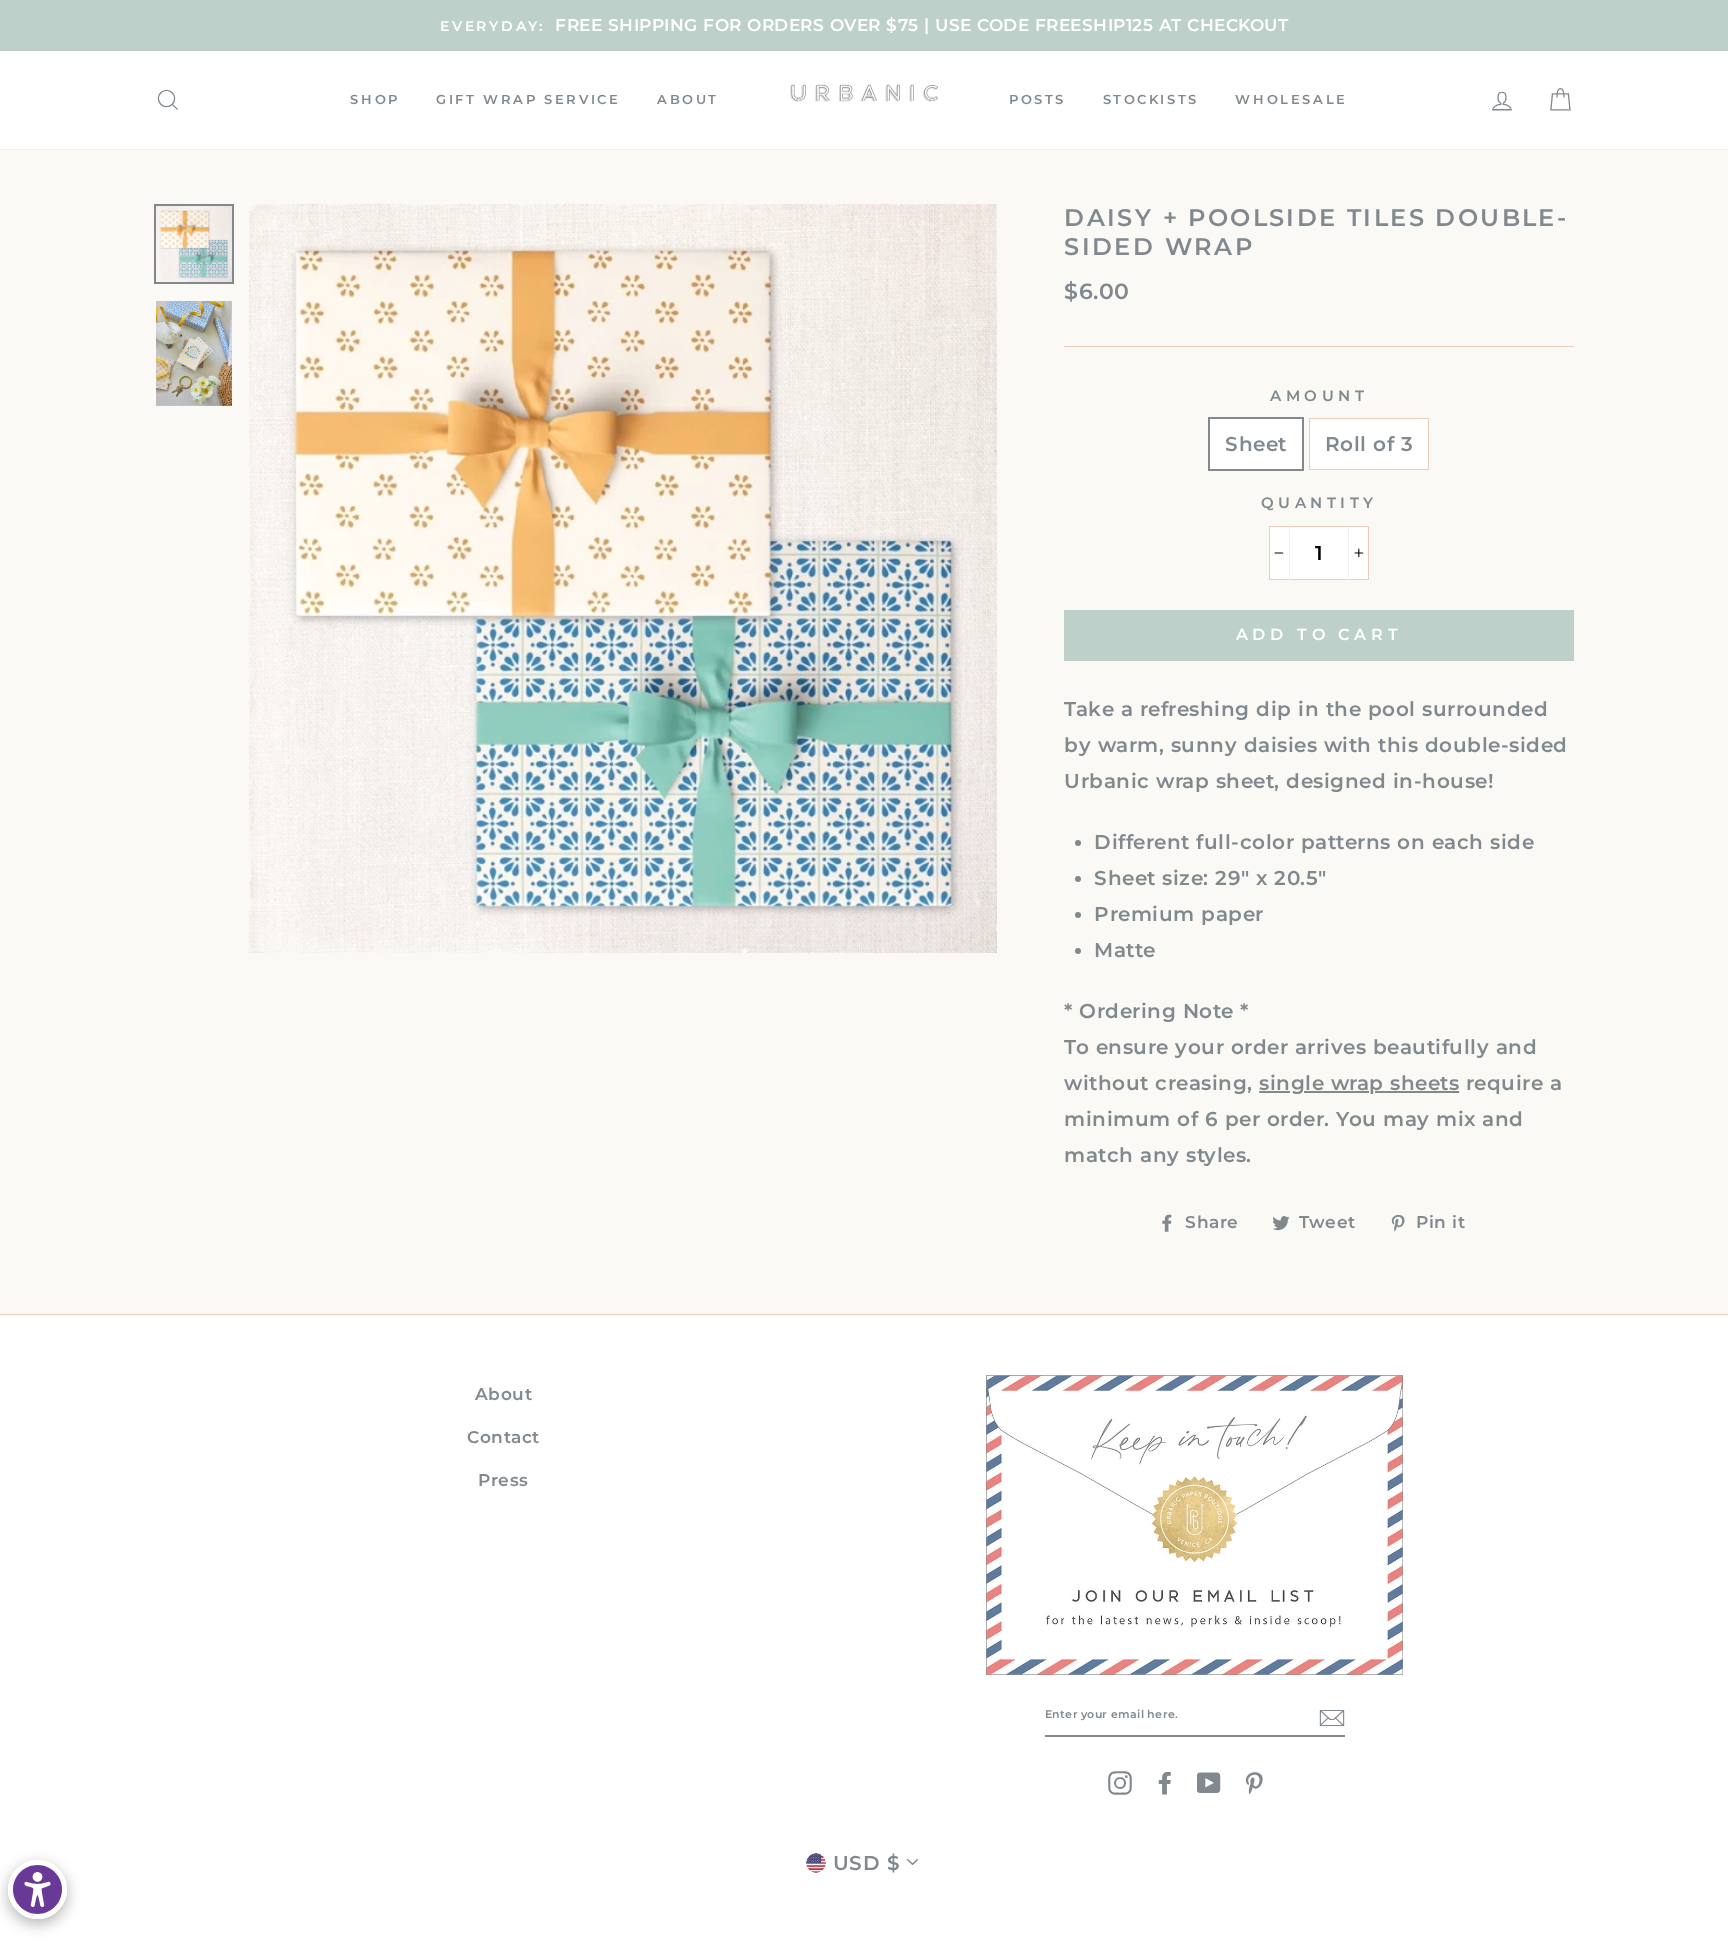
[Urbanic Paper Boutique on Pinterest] (1254, 1782)
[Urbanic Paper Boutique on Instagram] (1120, 1782)
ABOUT (688, 99)
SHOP (374, 99)
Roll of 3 (1369, 444)
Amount (1319, 395)
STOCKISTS (1151, 99)
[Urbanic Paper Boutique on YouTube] (1209, 1782)
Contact (503, 1437)
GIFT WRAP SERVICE (528, 99)
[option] (864, 25)
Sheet (1256, 444)
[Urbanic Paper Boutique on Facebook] (1165, 1782)
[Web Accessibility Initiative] (37, 1889)
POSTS (1037, 99)
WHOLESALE (1291, 99)
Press (503, 1480)
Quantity (1319, 502)
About (504, 1394)
